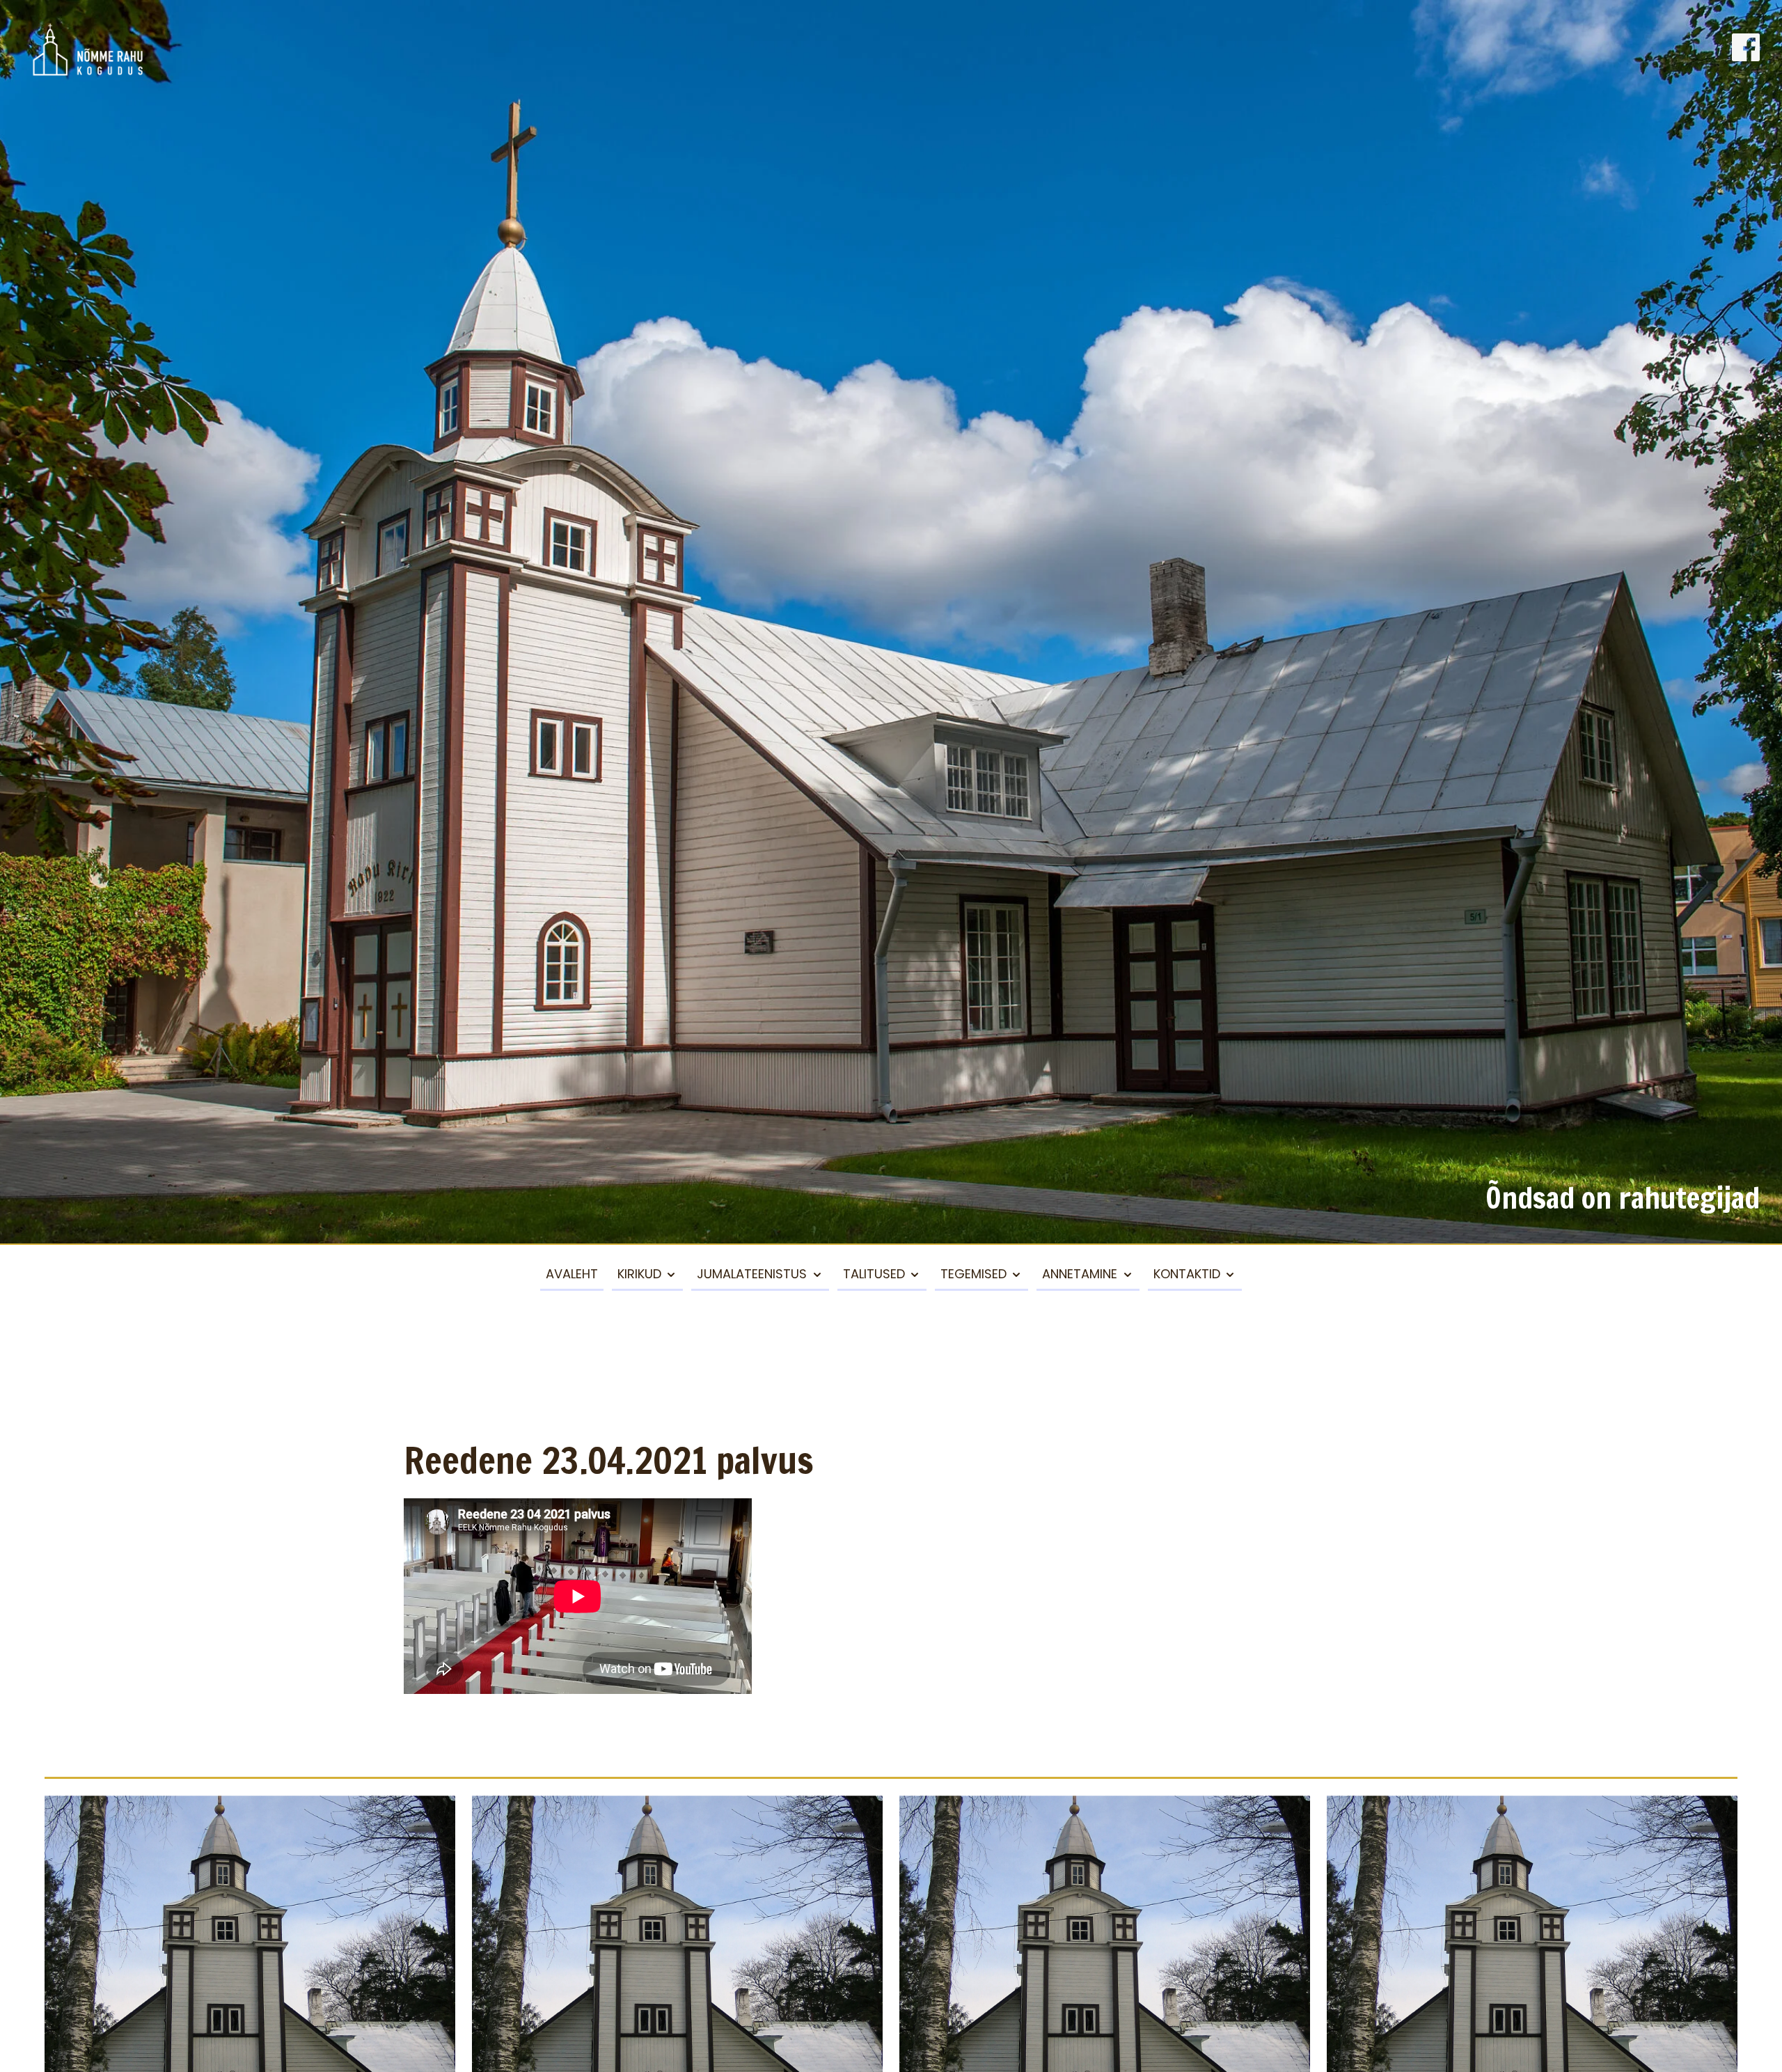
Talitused (874, 1274)
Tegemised (973, 1274)
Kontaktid (1187, 1274)
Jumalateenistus (752, 1274)
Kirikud (639, 1274)
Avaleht (572, 1274)
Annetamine (1080, 1274)
